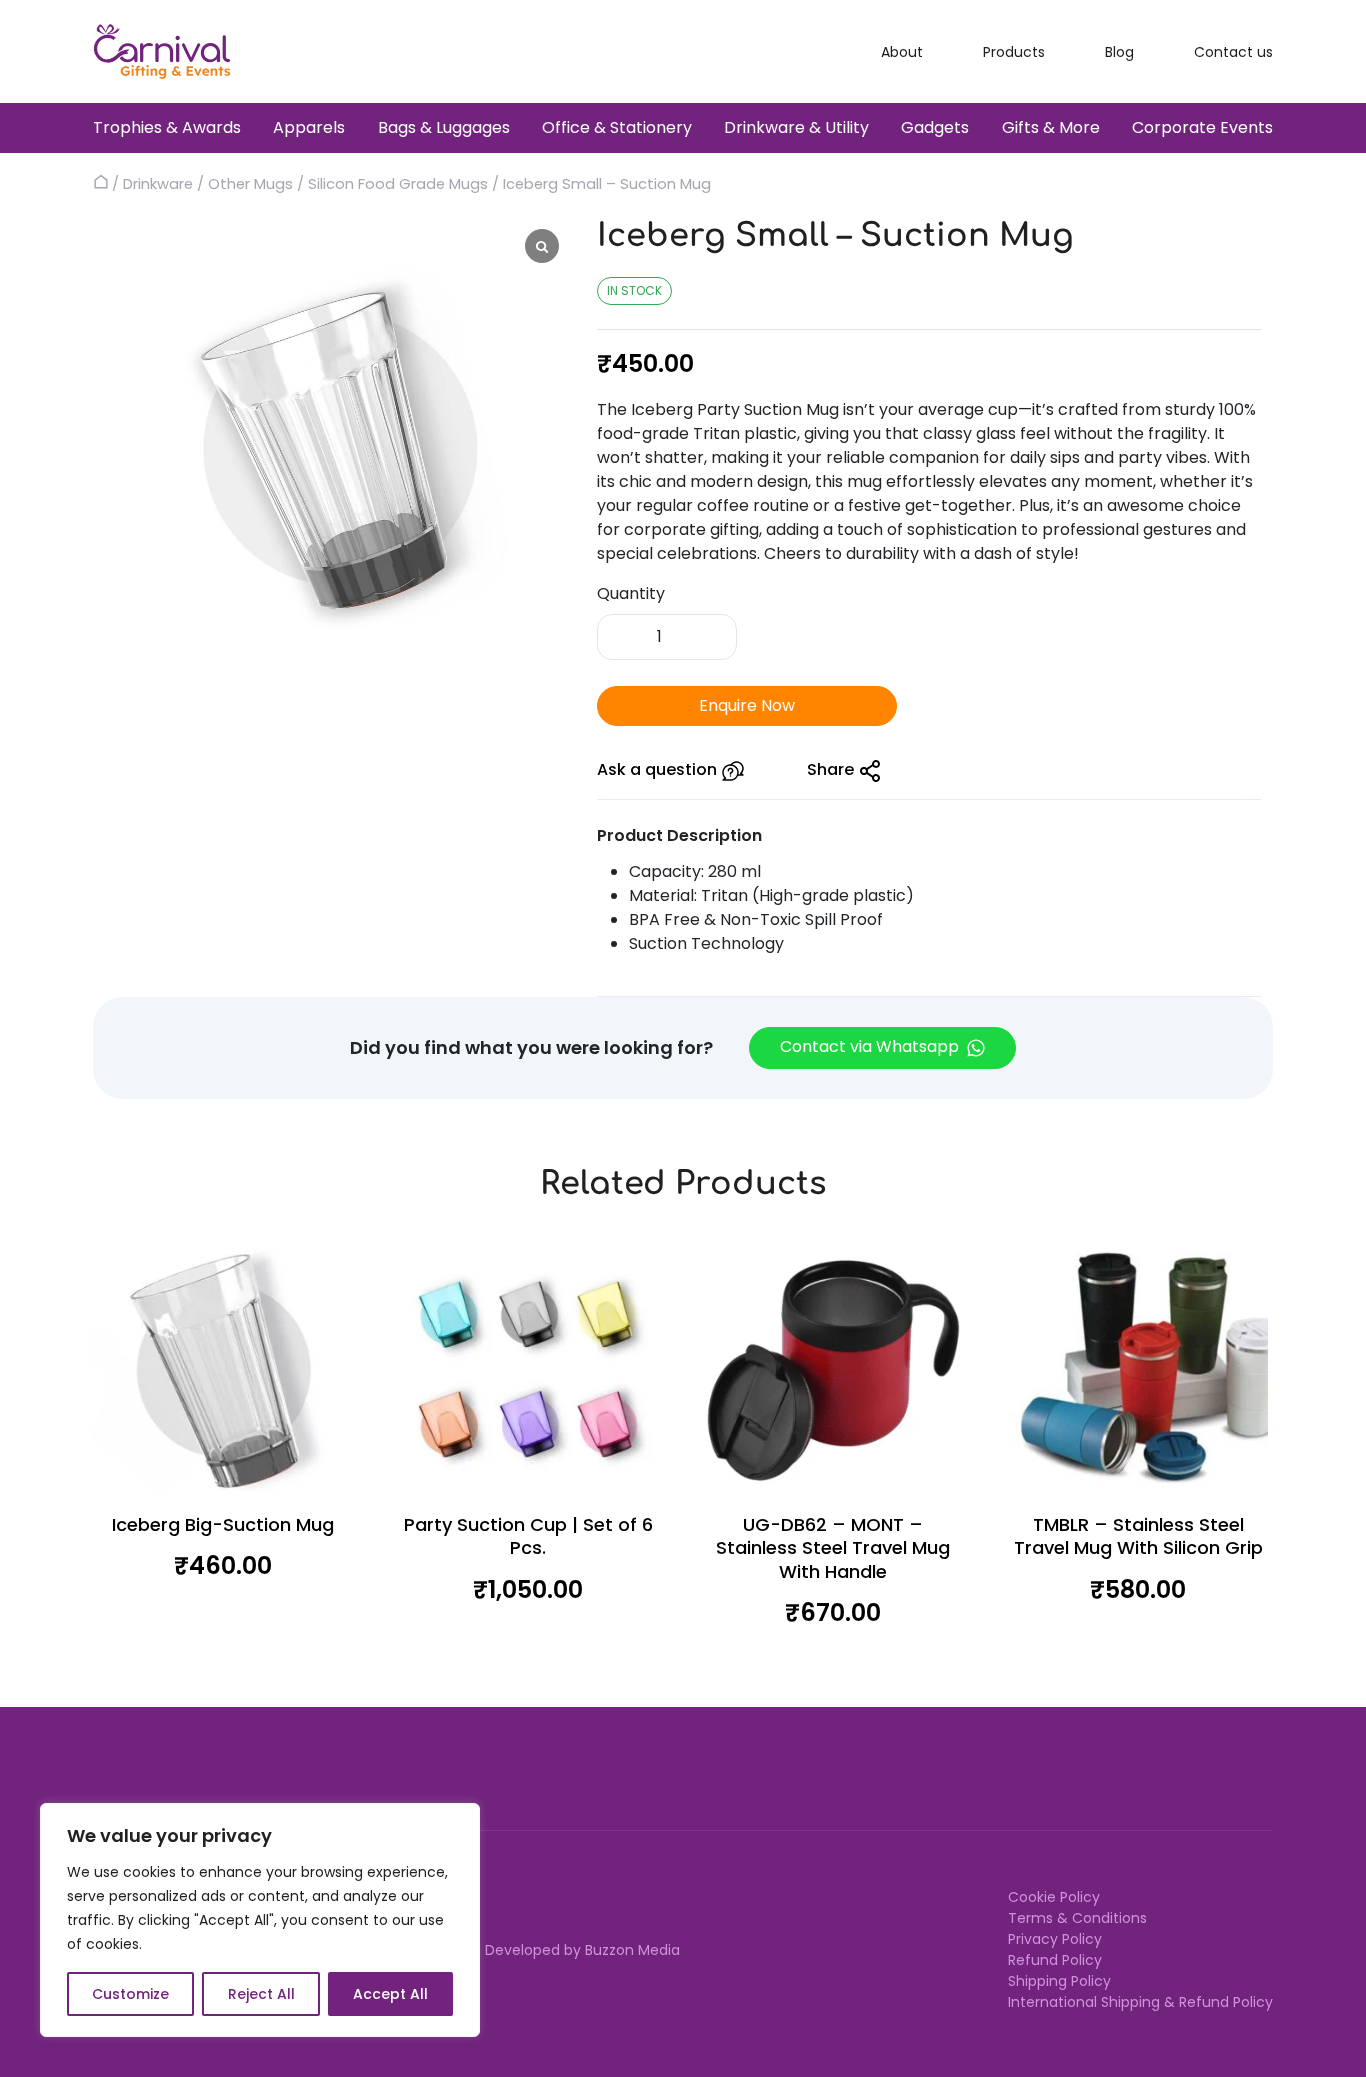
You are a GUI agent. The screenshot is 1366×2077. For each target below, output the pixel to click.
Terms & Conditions (1077, 1918)
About (902, 52)
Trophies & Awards (167, 127)
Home (100, 182)
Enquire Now (747, 705)
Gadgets (935, 127)
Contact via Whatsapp (871, 1046)
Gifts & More (1051, 127)
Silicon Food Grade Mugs (398, 184)
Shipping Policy (1059, 1981)
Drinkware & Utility (796, 127)
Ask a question (659, 769)
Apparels (309, 127)
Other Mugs (250, 184)
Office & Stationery (617, 127)
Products (1014, 52)
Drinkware (158, 184)
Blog (1119, 52)
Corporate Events (1202, 127)
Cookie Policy (1054, 1897)
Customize (130, 1994)
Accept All (390, 1994)
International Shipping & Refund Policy (1140, 2002)
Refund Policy (1055, 1960)
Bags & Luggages (444, 127)
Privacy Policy (1055, 1939)
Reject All (261, 1994)
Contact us (1233, 52)
